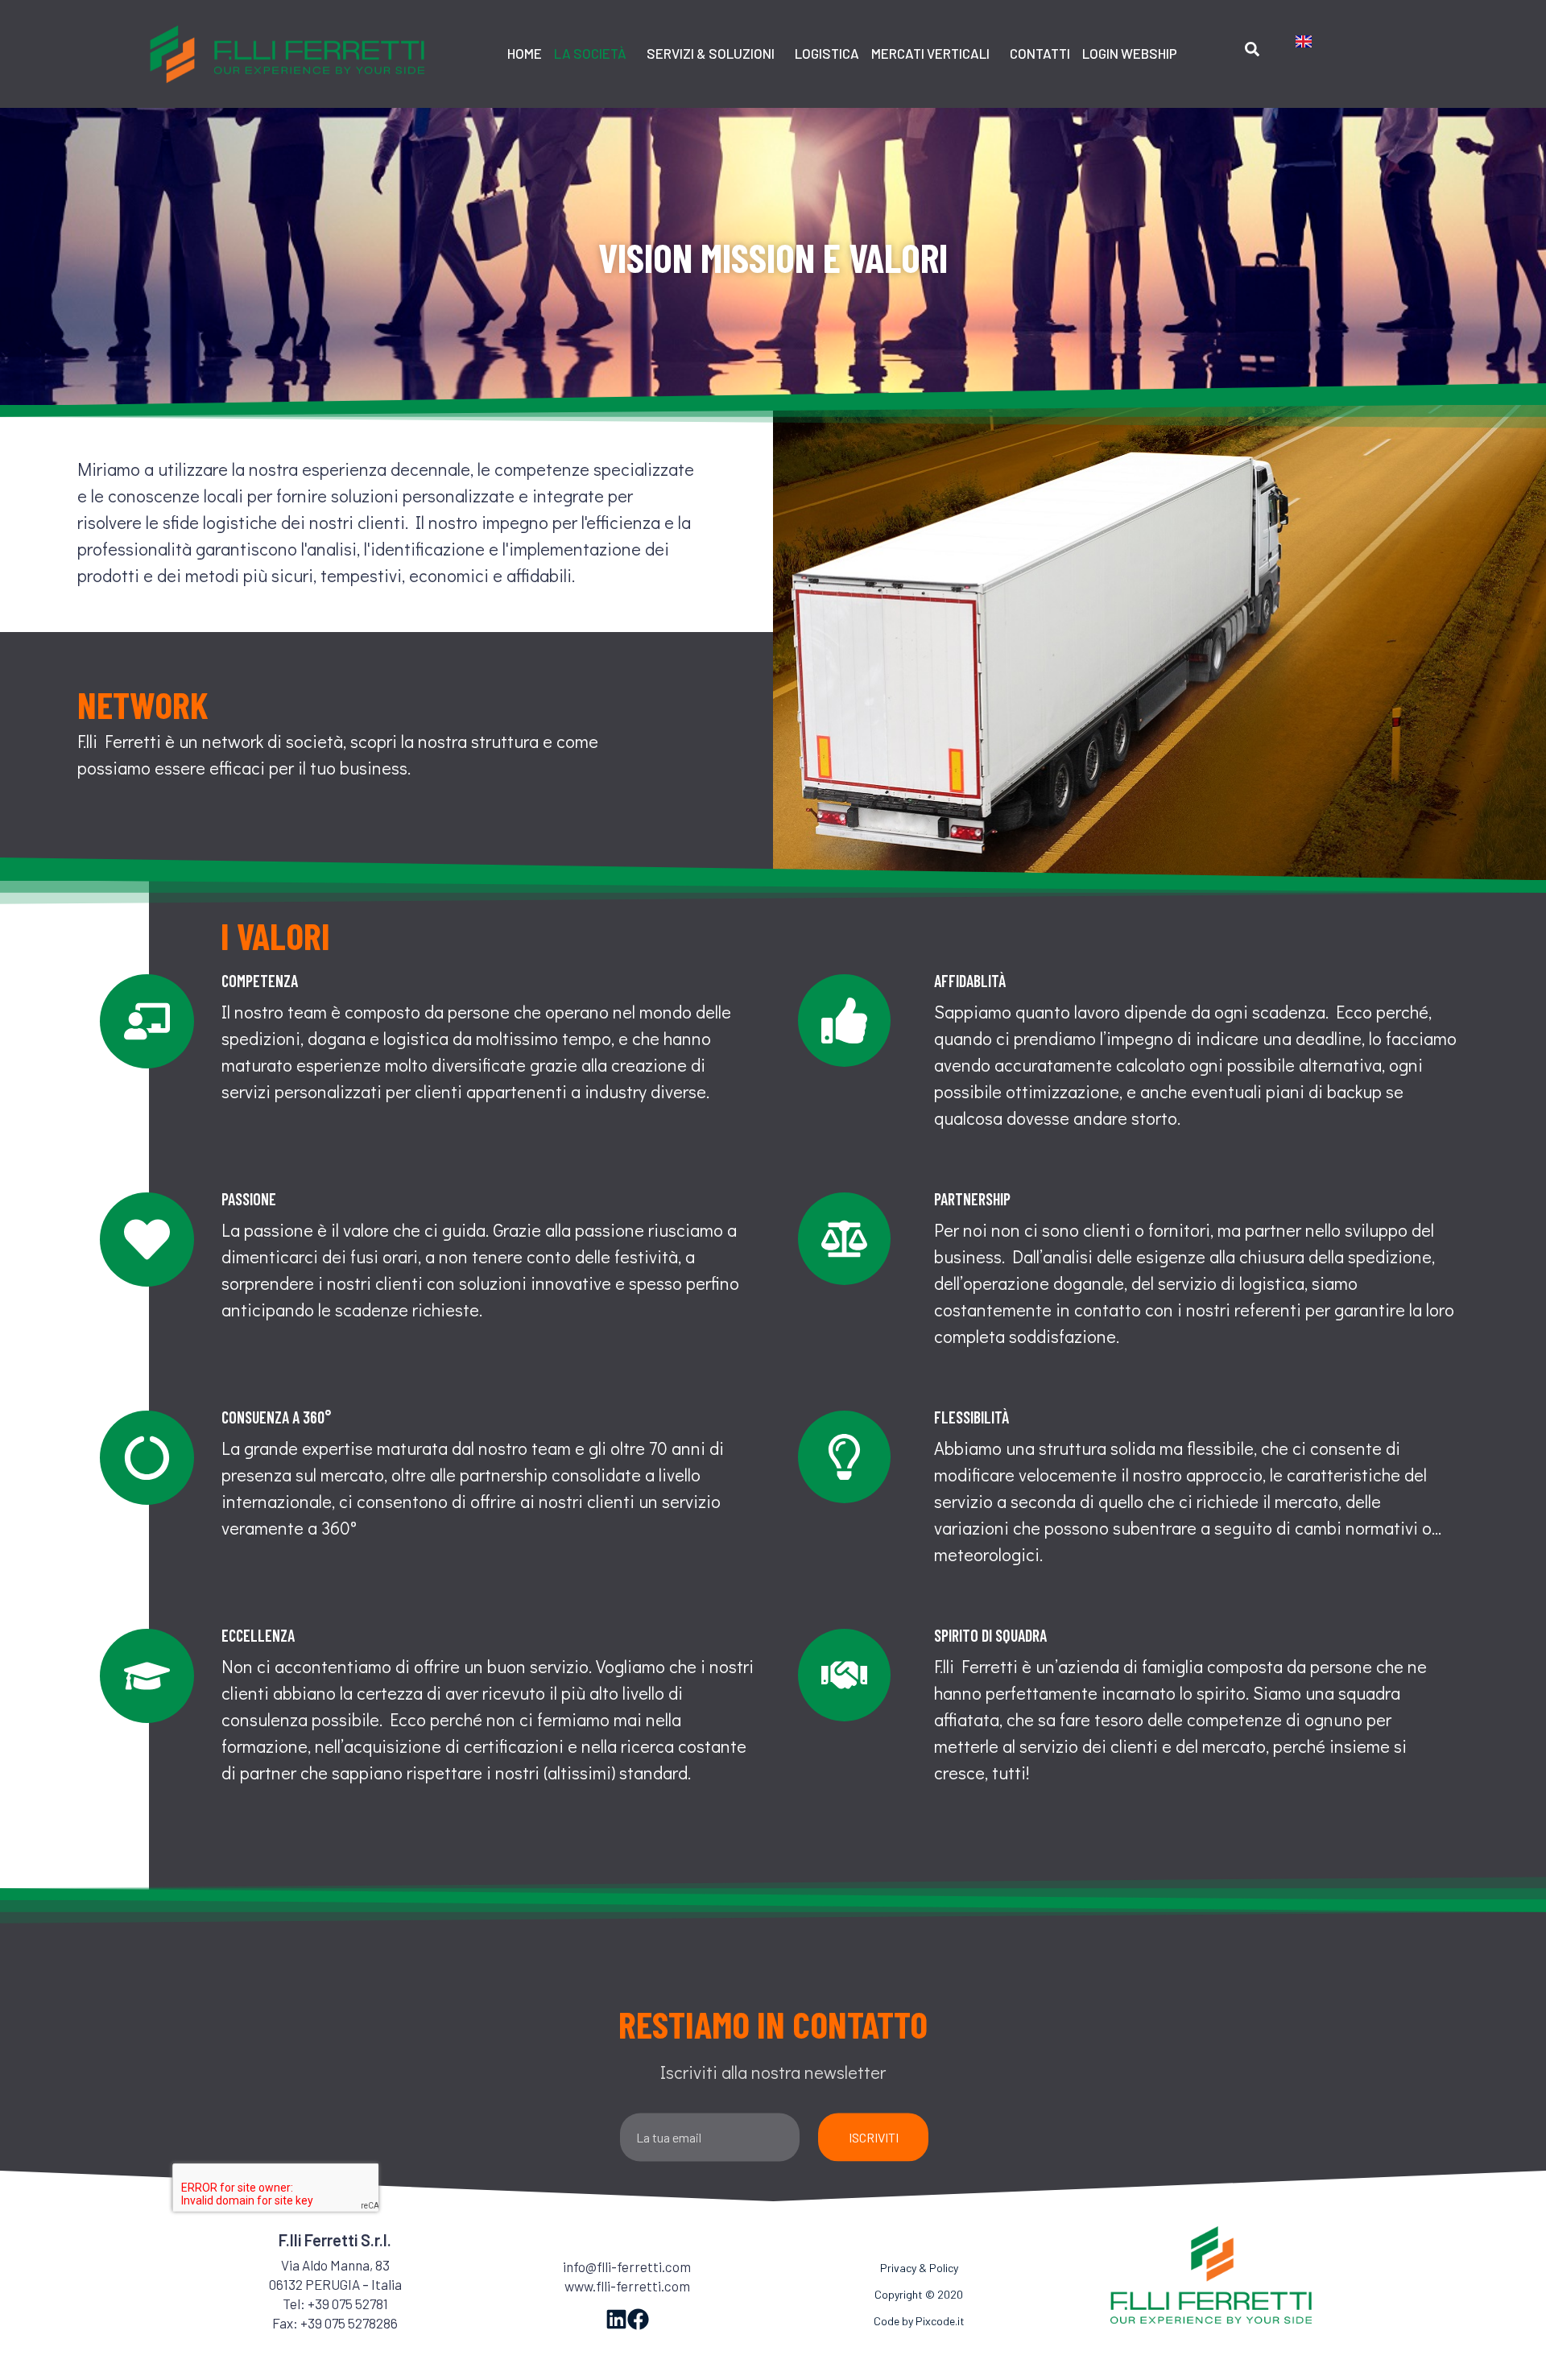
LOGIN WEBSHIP (1130, 53)
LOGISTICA (827, 53)
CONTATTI (1040, 53)
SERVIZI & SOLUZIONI (711, 53)
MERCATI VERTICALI (930, 53)
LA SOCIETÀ (590, 53)
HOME (525, 53)
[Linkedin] (616, 2319)
